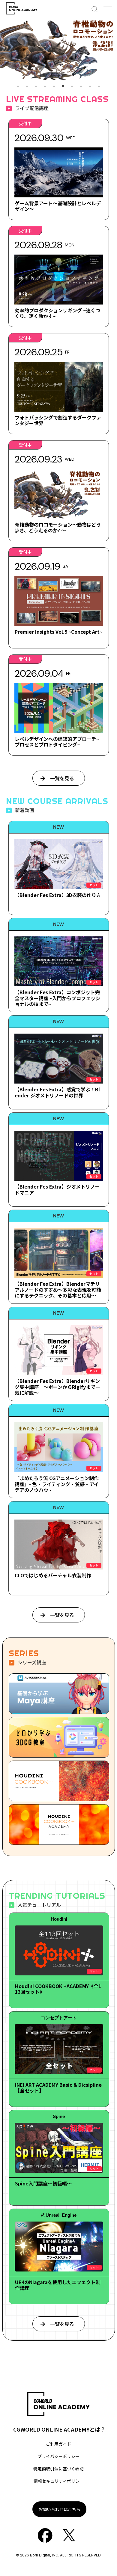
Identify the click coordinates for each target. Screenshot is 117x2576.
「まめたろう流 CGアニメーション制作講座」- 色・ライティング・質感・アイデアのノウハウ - (57, 1484)
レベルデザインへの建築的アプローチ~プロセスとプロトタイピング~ (57, 742)
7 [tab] (72, 86)
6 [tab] (63, 86)
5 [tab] (54, 86)
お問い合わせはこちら (59, 2509)
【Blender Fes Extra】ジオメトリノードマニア (57, 1189)
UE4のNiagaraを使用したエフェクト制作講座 (58, 2285)
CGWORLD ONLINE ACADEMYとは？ (59, 2429)
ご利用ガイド (58, 2444)
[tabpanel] (58, 49)
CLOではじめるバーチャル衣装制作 (53, 1575)
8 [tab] (81, 86)
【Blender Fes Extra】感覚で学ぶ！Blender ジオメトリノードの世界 (57, 1092)
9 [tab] (90, 86)
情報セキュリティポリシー (59, 2481)
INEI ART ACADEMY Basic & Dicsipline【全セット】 (58, 2087)
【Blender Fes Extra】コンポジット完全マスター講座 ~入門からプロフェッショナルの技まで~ (57, 998)
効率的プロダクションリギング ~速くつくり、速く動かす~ (57, 313)
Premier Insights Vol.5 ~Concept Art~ (58, 632)
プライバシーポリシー (58, 2456)
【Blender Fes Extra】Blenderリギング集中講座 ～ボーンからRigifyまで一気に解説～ (57, 1387)
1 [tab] (18, 86)
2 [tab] (27, 86)
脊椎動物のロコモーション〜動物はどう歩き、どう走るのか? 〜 (58, 527)
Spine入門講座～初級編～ (43, 2183)
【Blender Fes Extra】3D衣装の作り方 (58, 895)
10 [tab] (99, 86)
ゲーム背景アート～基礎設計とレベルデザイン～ (58, 206)
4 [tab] (45, 86)
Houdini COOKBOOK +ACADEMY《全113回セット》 (58, 1989)
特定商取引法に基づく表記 (58, 2469)
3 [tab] (36, 86)
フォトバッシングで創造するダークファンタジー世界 (58, 420)
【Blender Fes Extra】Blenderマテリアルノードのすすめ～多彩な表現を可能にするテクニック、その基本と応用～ (58, 1289)
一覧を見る (62, 778)
